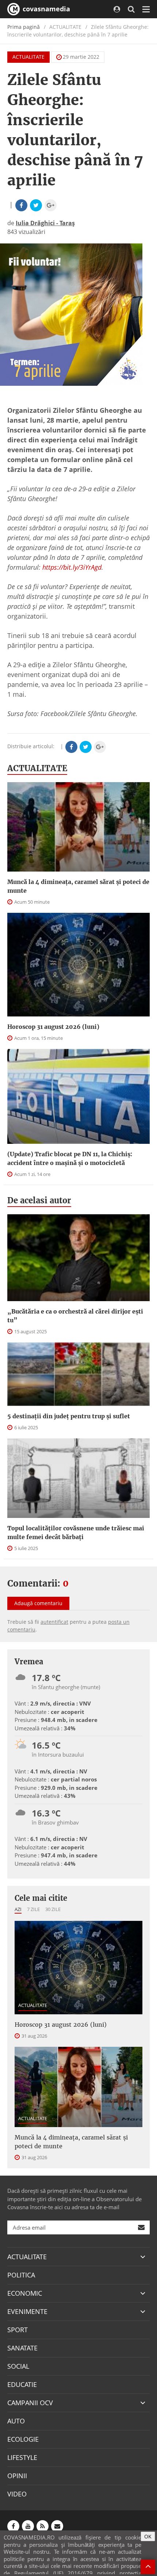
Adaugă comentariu (38, 1603)
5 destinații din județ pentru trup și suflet (69, 1416)
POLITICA (21, 2275)
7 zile (33, 1909)
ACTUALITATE (28, 57)
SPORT (18, 2330)
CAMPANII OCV (30, 2403)
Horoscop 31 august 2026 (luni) (53, 1027)
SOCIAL (18, 2366)
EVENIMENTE (27, 2311)
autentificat (54, 1622)
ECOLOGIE (23, 2439)
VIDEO (17, 2494)
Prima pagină (24, 27)
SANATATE (22, 2348)
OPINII (17, 2476)
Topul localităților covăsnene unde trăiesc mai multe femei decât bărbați (76, 1533)
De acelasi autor (39, 1200)
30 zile (53, 1909)
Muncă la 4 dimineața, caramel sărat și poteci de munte (78, 886)
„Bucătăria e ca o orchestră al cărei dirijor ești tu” (75, 1316)
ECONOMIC (25, 2293)
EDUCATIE (22, 2384)
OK (148, 2536)
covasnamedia (45, 9)
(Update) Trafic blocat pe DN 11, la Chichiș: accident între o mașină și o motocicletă (70, 1158)
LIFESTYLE (22, 2457)
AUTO (16, 2421)
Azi (18, 1909)
